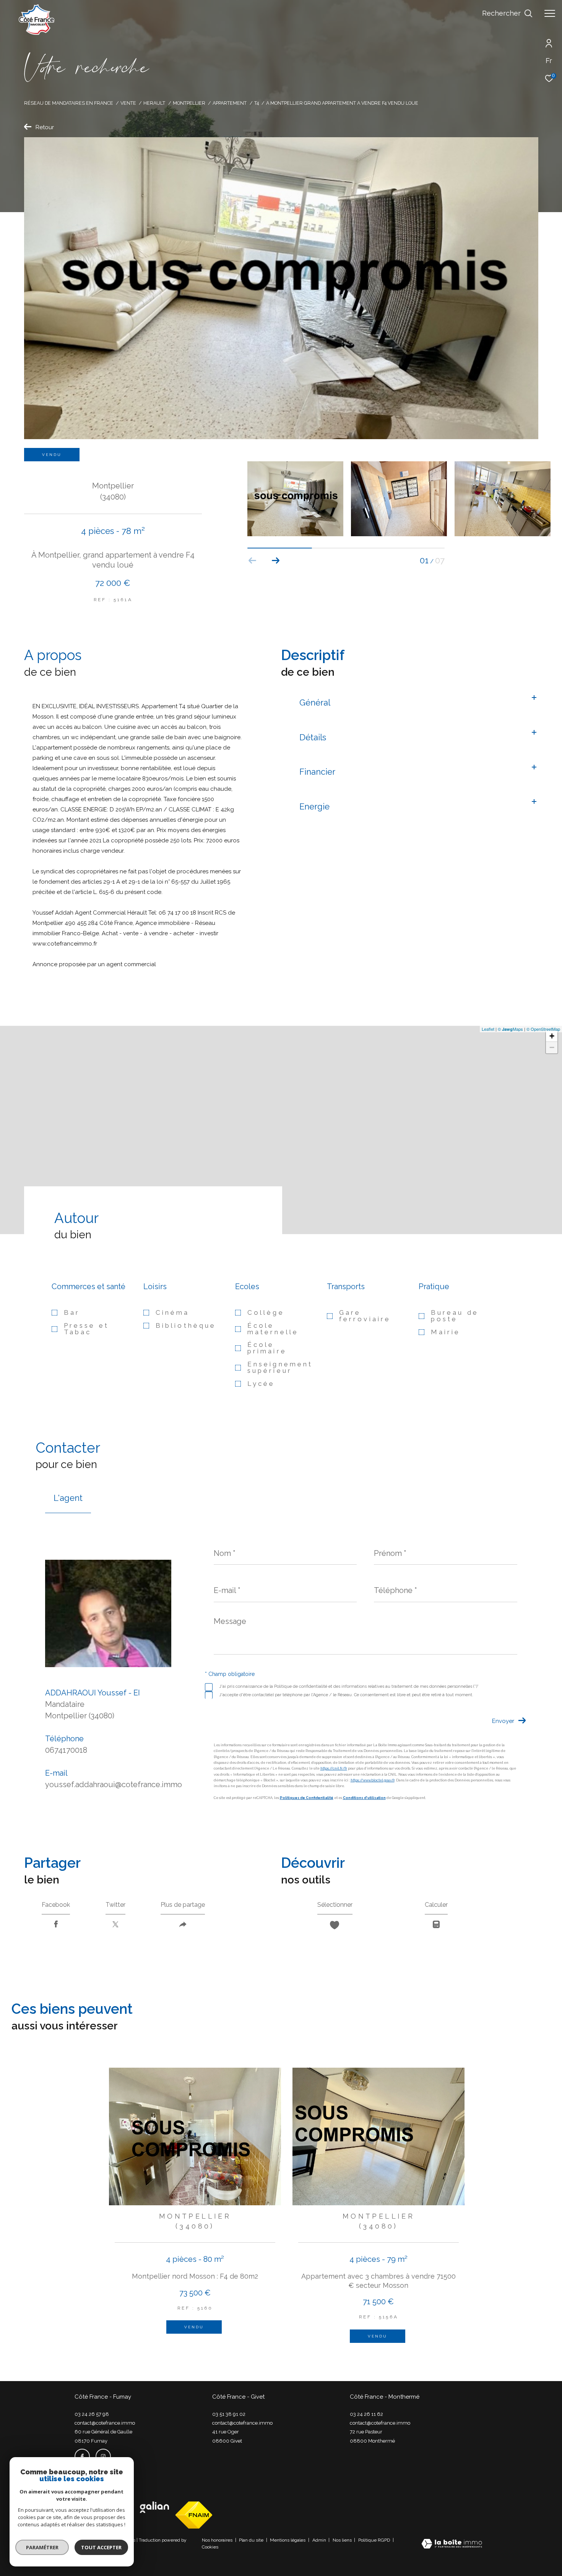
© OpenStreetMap (543, 1029)
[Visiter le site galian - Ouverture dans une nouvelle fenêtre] (154, 2507)
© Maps (510, 1029)
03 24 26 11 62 (366, 2414)
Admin (320, 2540)
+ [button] (552, 1036)
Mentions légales (288, 2540)
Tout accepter (101, 2547)
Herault (154, 103)
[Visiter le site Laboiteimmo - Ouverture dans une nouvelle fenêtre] (452, 2544)
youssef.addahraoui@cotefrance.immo (114, 1785)
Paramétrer (42, 2547)
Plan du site (252, 2540)
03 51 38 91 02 (229, 2414)
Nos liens (343, 2540)
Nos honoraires (218, 2540)
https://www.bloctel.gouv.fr (373, 1781)
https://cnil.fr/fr (334, 1769)
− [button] (552, 1047)
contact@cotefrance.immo (105, 2423)
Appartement (230, 103)
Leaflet (488, 1029)
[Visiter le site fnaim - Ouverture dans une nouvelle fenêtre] (194, 2515)
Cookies (210, 2547)
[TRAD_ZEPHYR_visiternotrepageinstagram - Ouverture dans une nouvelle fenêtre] (103, 2456)
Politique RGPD (374, 2540)
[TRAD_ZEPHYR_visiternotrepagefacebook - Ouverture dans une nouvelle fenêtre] (82, 2456)
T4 (257, 103)
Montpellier (189, 103)
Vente (128, 103)
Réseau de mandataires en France (69, 103)
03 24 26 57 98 (92, 2414)
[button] (275, 561)
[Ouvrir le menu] (550, 13)
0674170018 (66, 1750)
